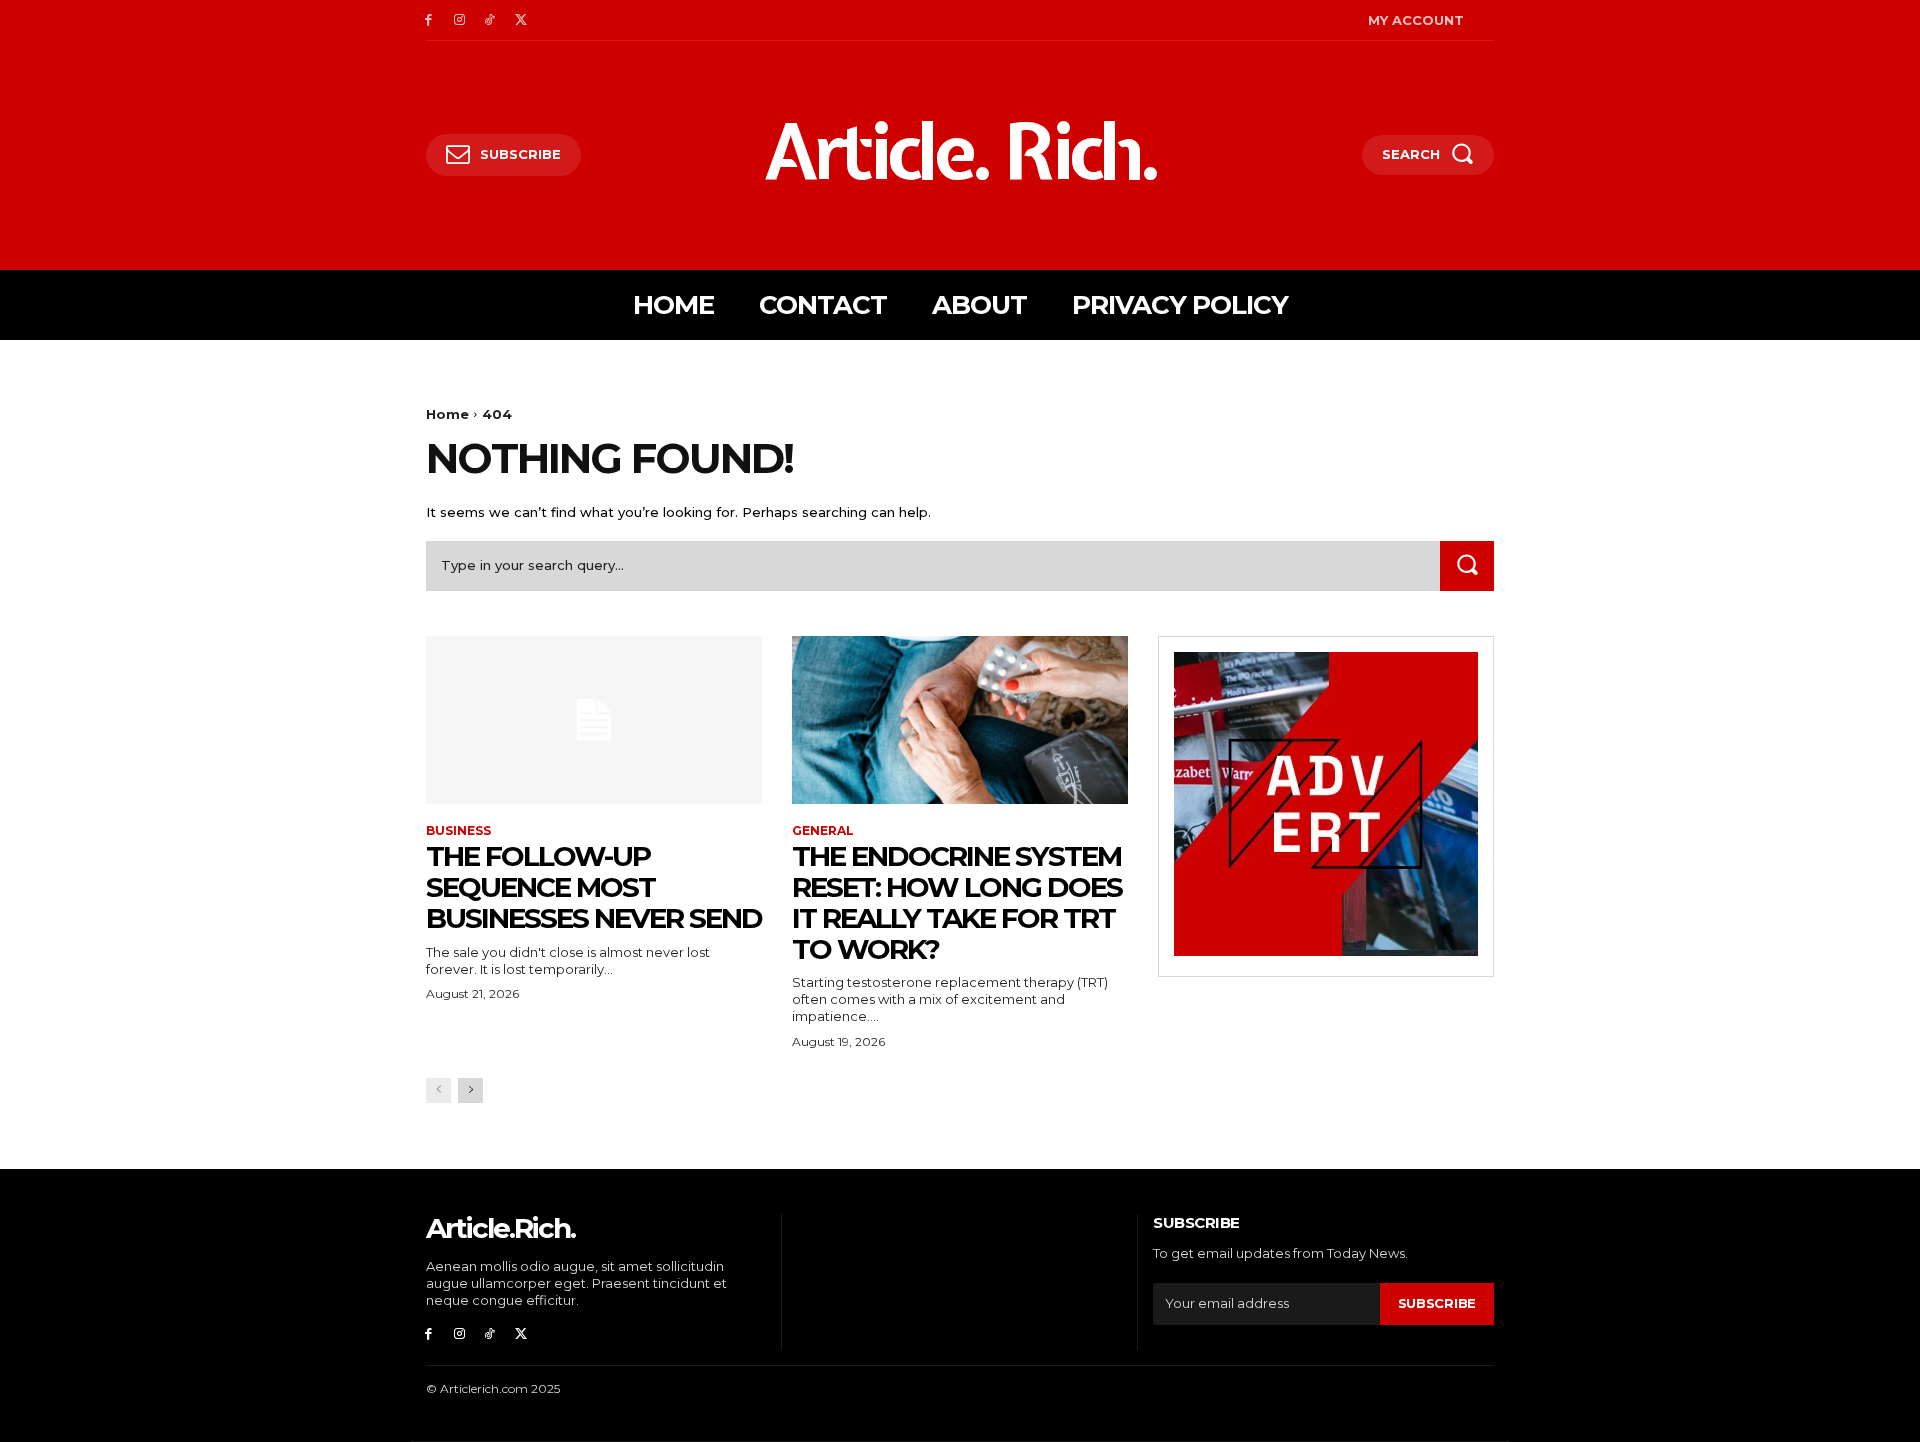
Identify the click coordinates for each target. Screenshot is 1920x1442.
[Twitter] (520, 20)
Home (447, 414)
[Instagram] (459, 20)
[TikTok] (490, 20)
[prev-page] (438, 1090)
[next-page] (470, 1090)
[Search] (1467, 565)
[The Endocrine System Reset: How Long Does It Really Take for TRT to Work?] (960, 720)
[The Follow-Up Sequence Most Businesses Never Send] (594, 720)
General (823, 831)
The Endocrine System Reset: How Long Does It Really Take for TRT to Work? (957, 902)
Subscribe (1437, 1303)
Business (458, 831)
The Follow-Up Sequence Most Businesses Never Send (594, 887)
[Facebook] (428, 20)
